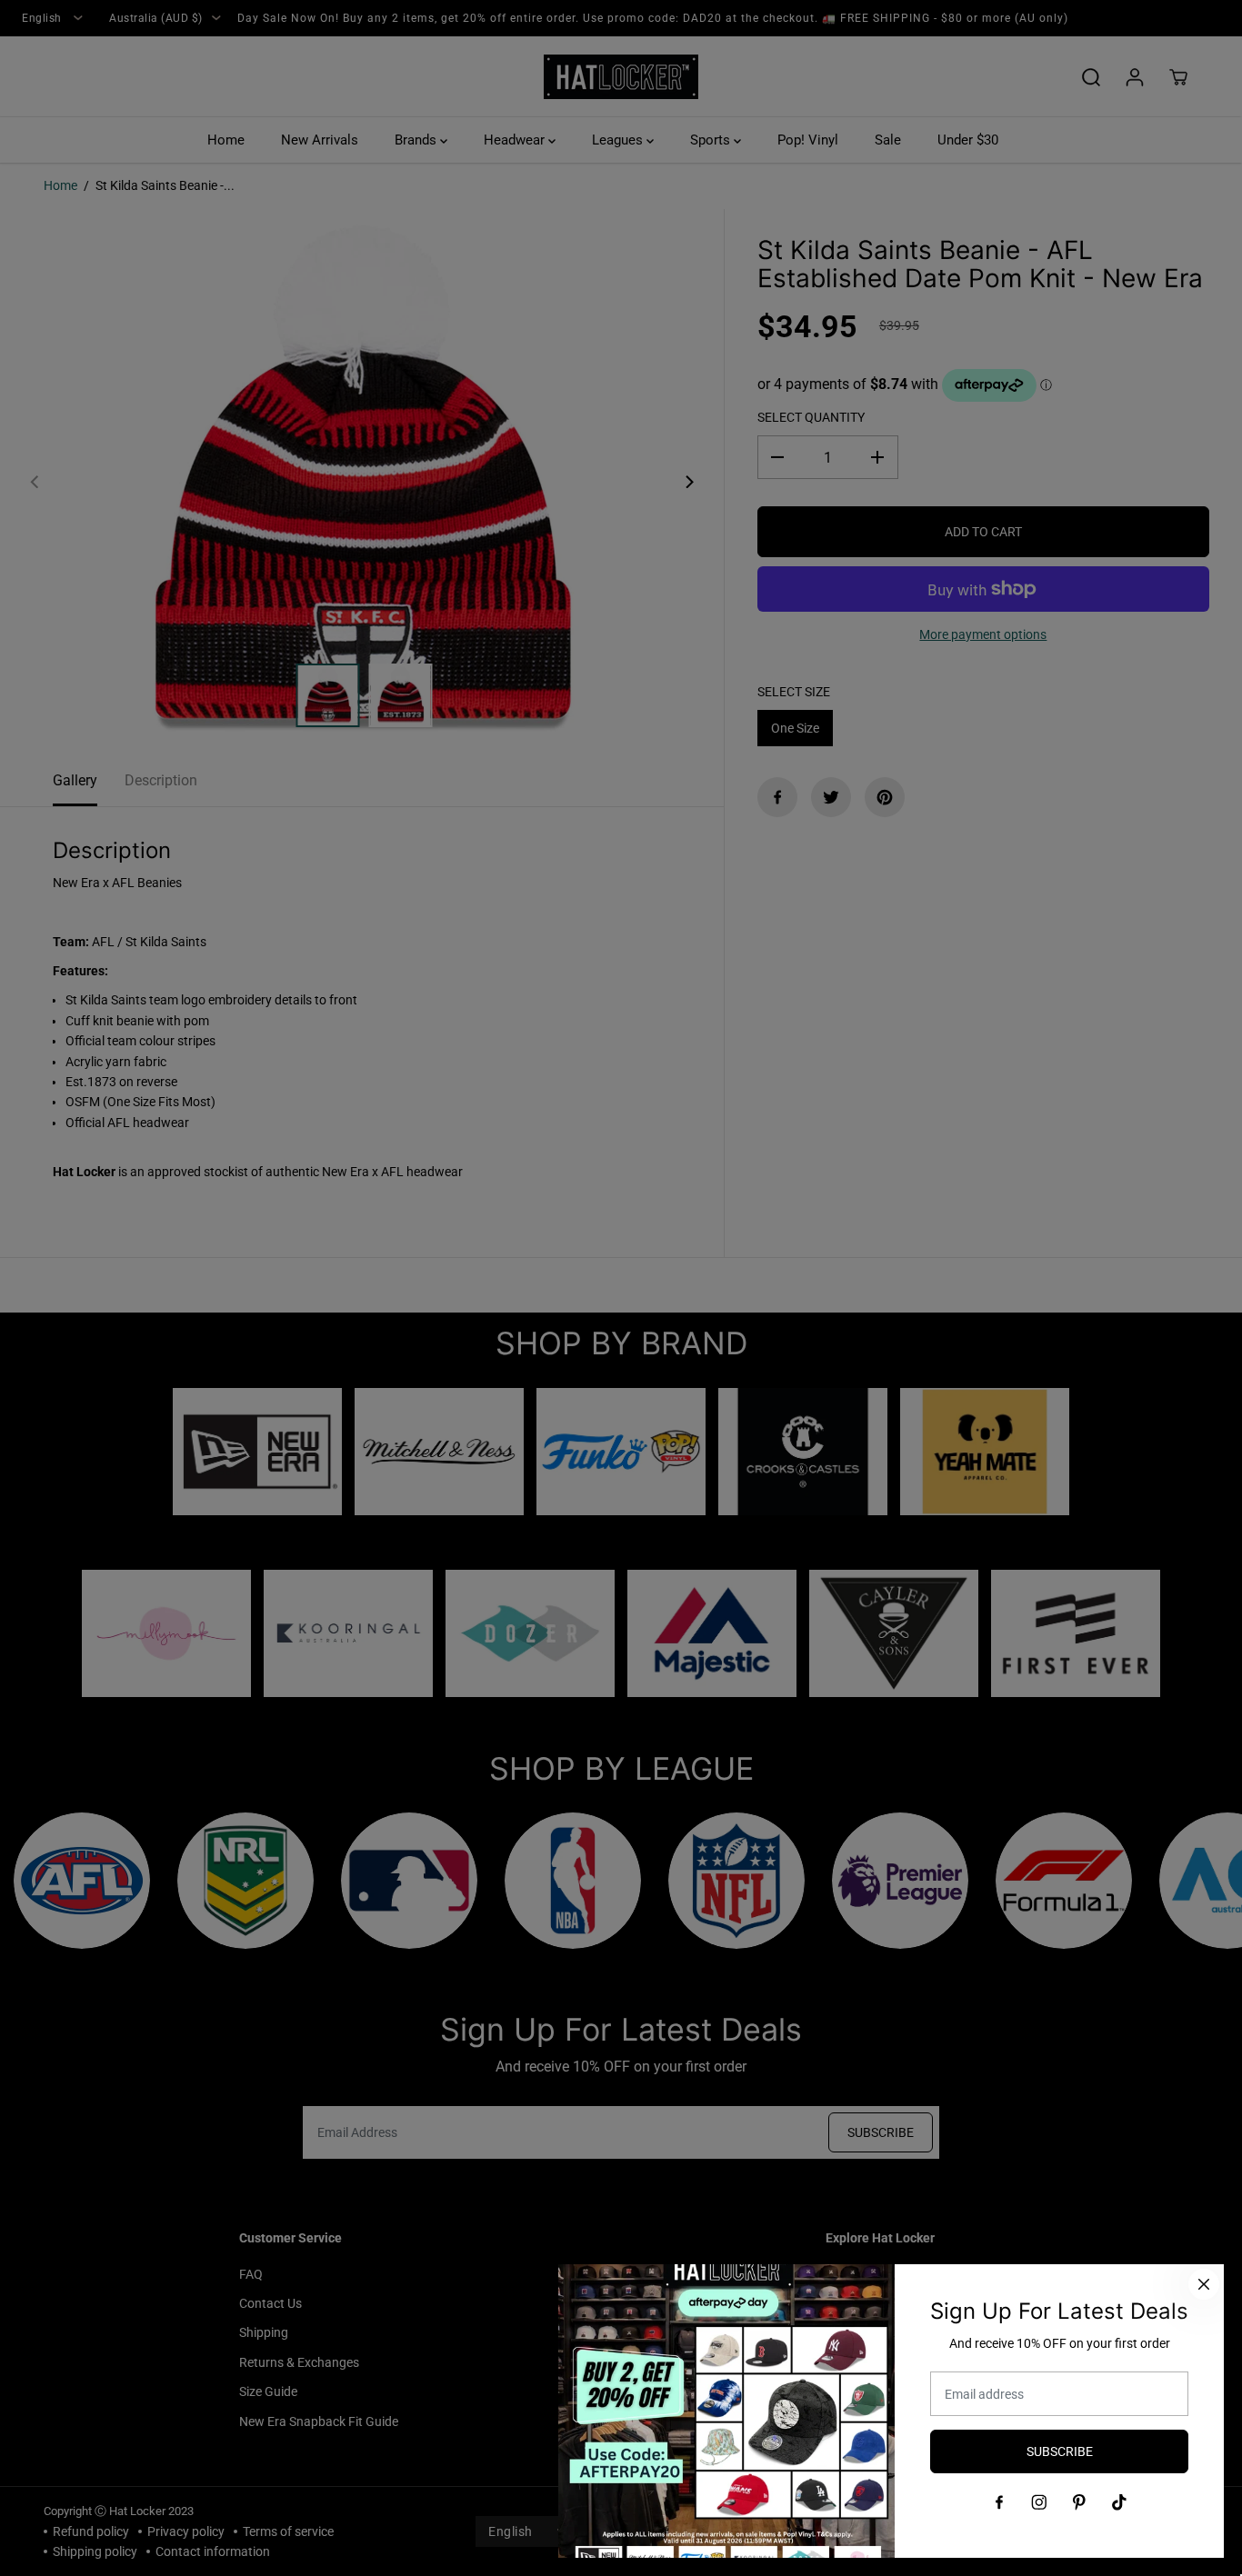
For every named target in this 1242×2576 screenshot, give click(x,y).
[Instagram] (1039, 2502)
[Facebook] (999, 2502)
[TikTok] (1119, 2502)
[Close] (1204, 2284)
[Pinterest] (1079, 2502)
